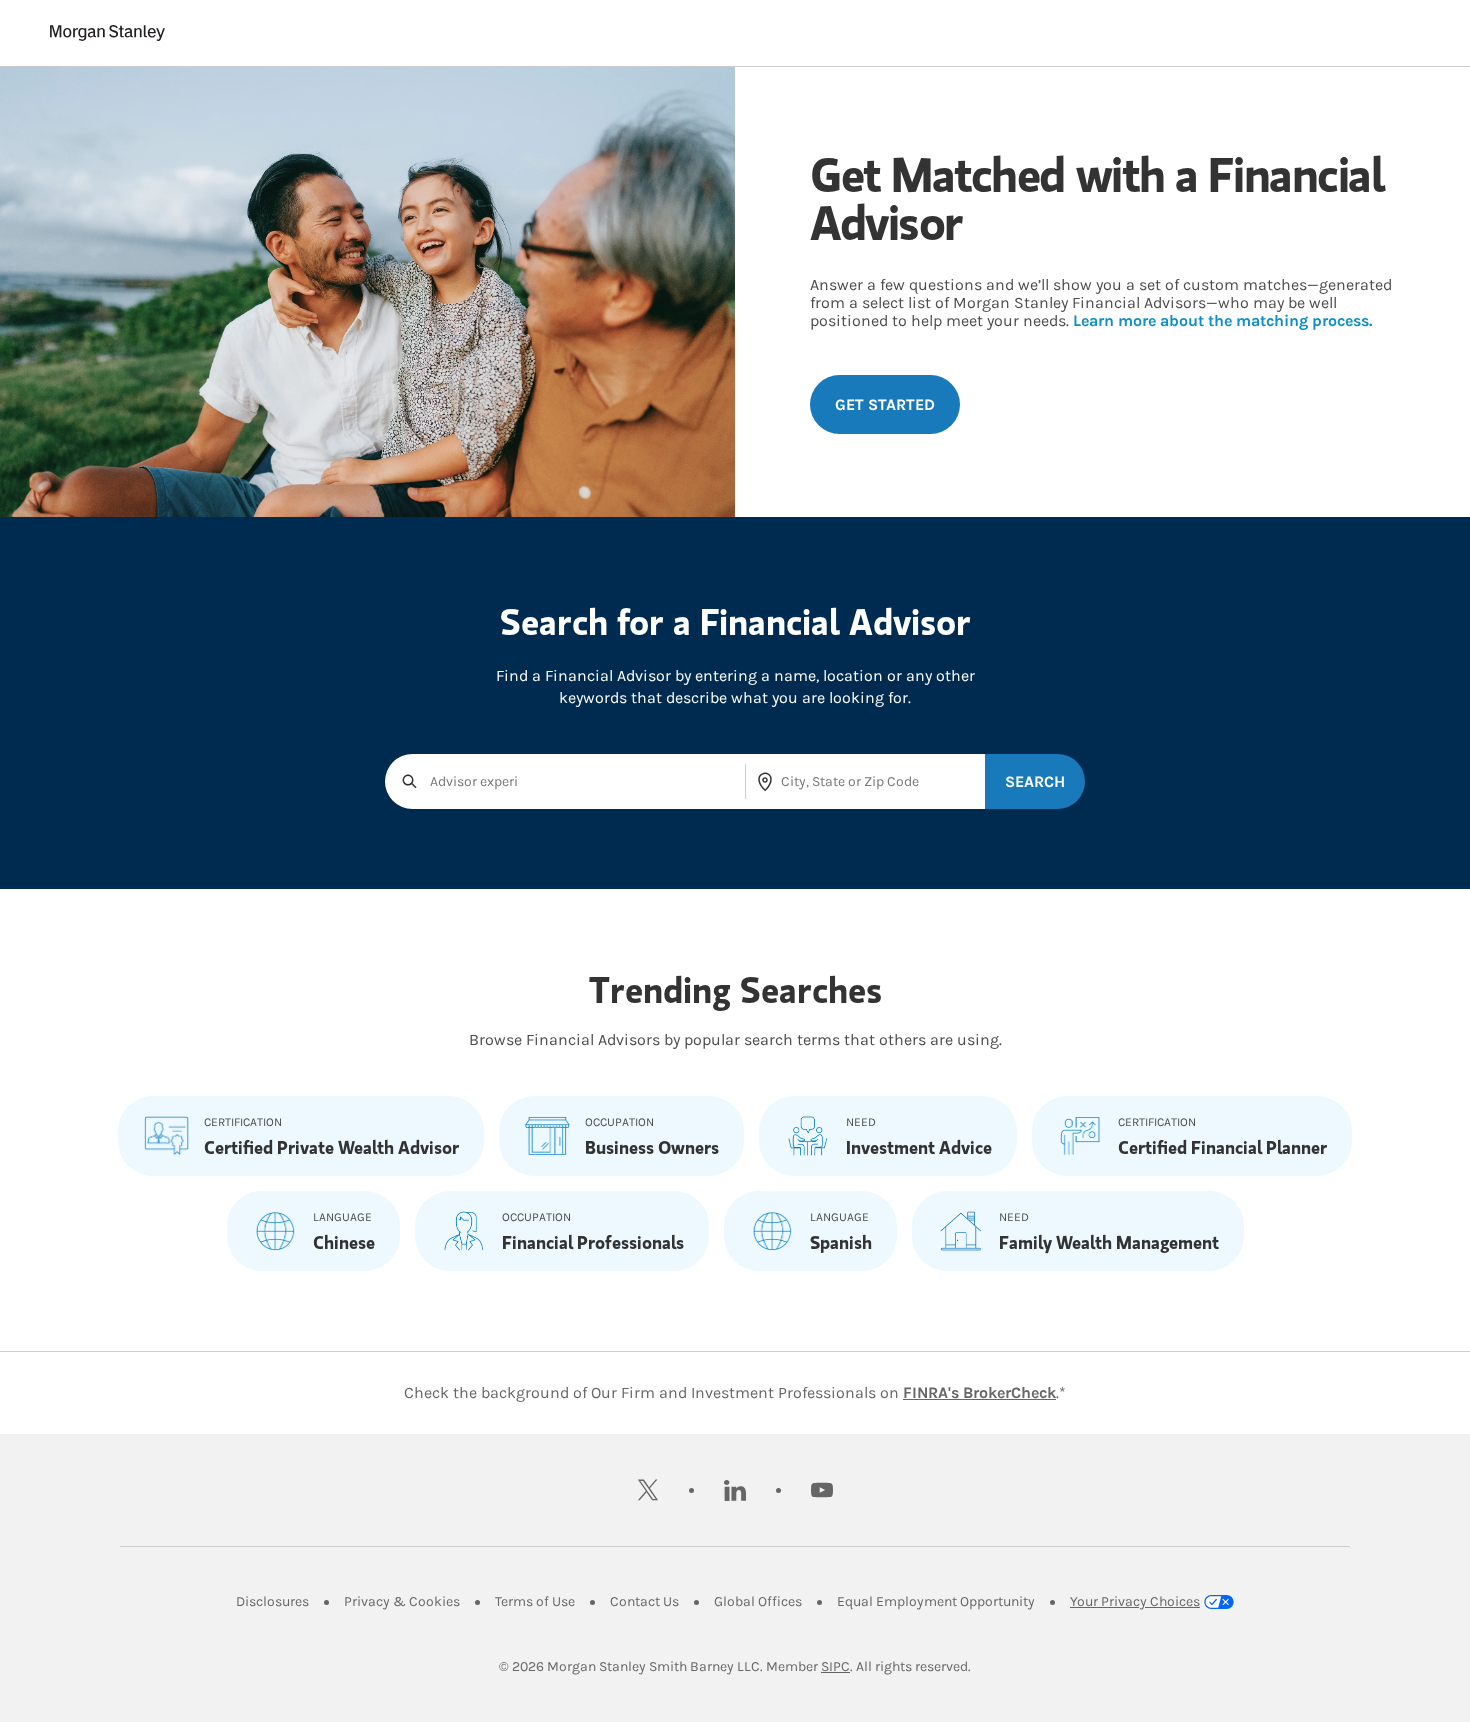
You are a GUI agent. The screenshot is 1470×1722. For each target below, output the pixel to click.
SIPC (835, 1666)
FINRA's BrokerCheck (979, 1392)
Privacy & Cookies (402, 1601)
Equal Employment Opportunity (936, 1601)
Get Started (885, 404)
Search (1035, 781)
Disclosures (272, 1601)
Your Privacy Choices (1135, 1601)
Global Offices (758, 1601)
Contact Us (644, 1601)
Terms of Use (535, 1601)
